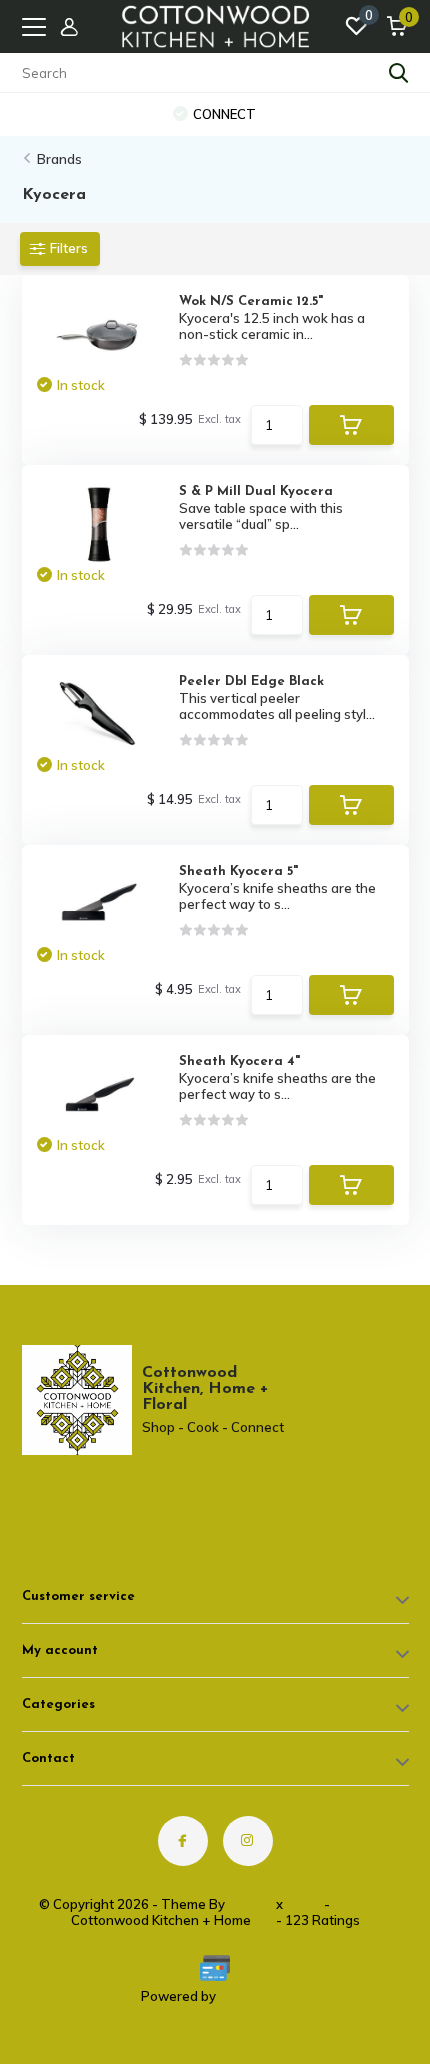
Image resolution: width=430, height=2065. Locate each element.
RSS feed (362, 1904)
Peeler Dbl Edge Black (251, 681)
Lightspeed (254, 1996)
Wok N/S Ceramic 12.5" (251, 301)
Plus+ (303, 1904)
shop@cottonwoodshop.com (106, 1502)
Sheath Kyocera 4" (239, 1061)
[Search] (399, 73)
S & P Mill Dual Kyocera (256, 491)
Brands (59, 159)
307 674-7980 (96, 1486)
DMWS (250, 1904)
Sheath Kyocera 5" (238, 871)
